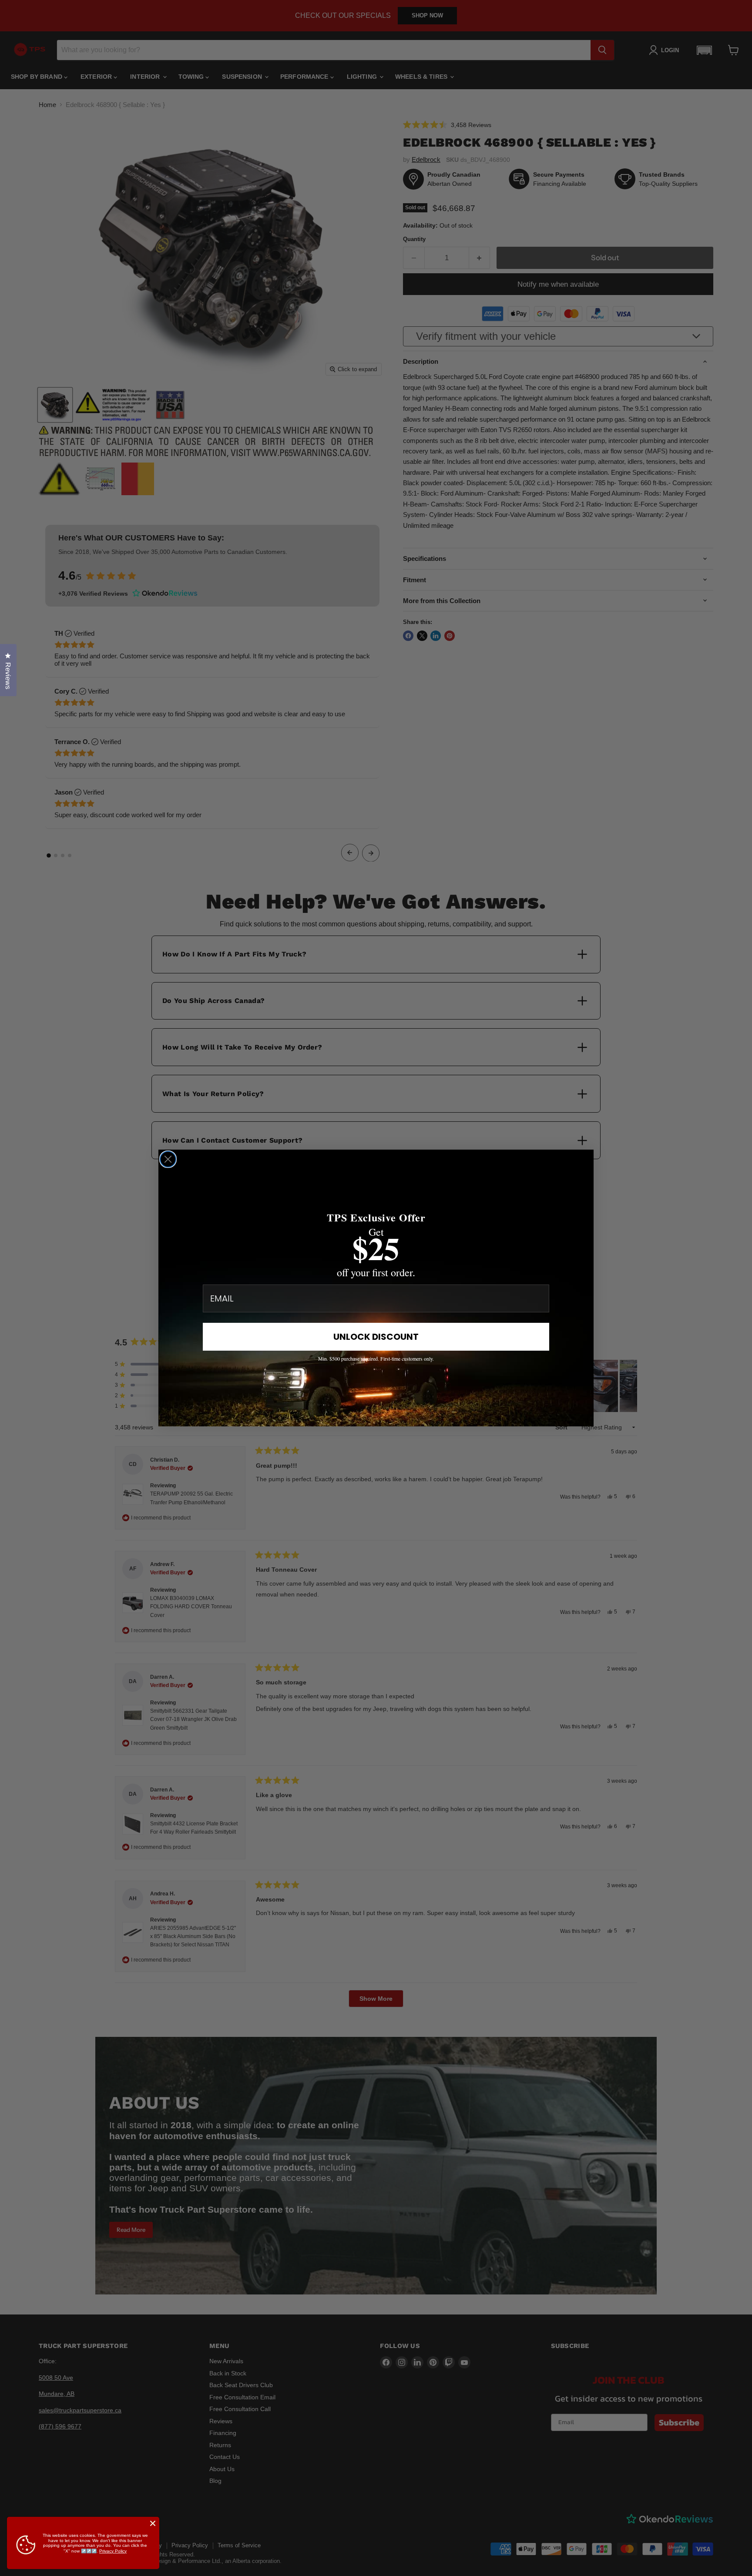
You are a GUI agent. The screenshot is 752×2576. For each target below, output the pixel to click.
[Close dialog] (168, 1159)
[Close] (153, 2523)
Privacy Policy (113, 2551)
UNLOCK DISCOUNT (376, 1337)
